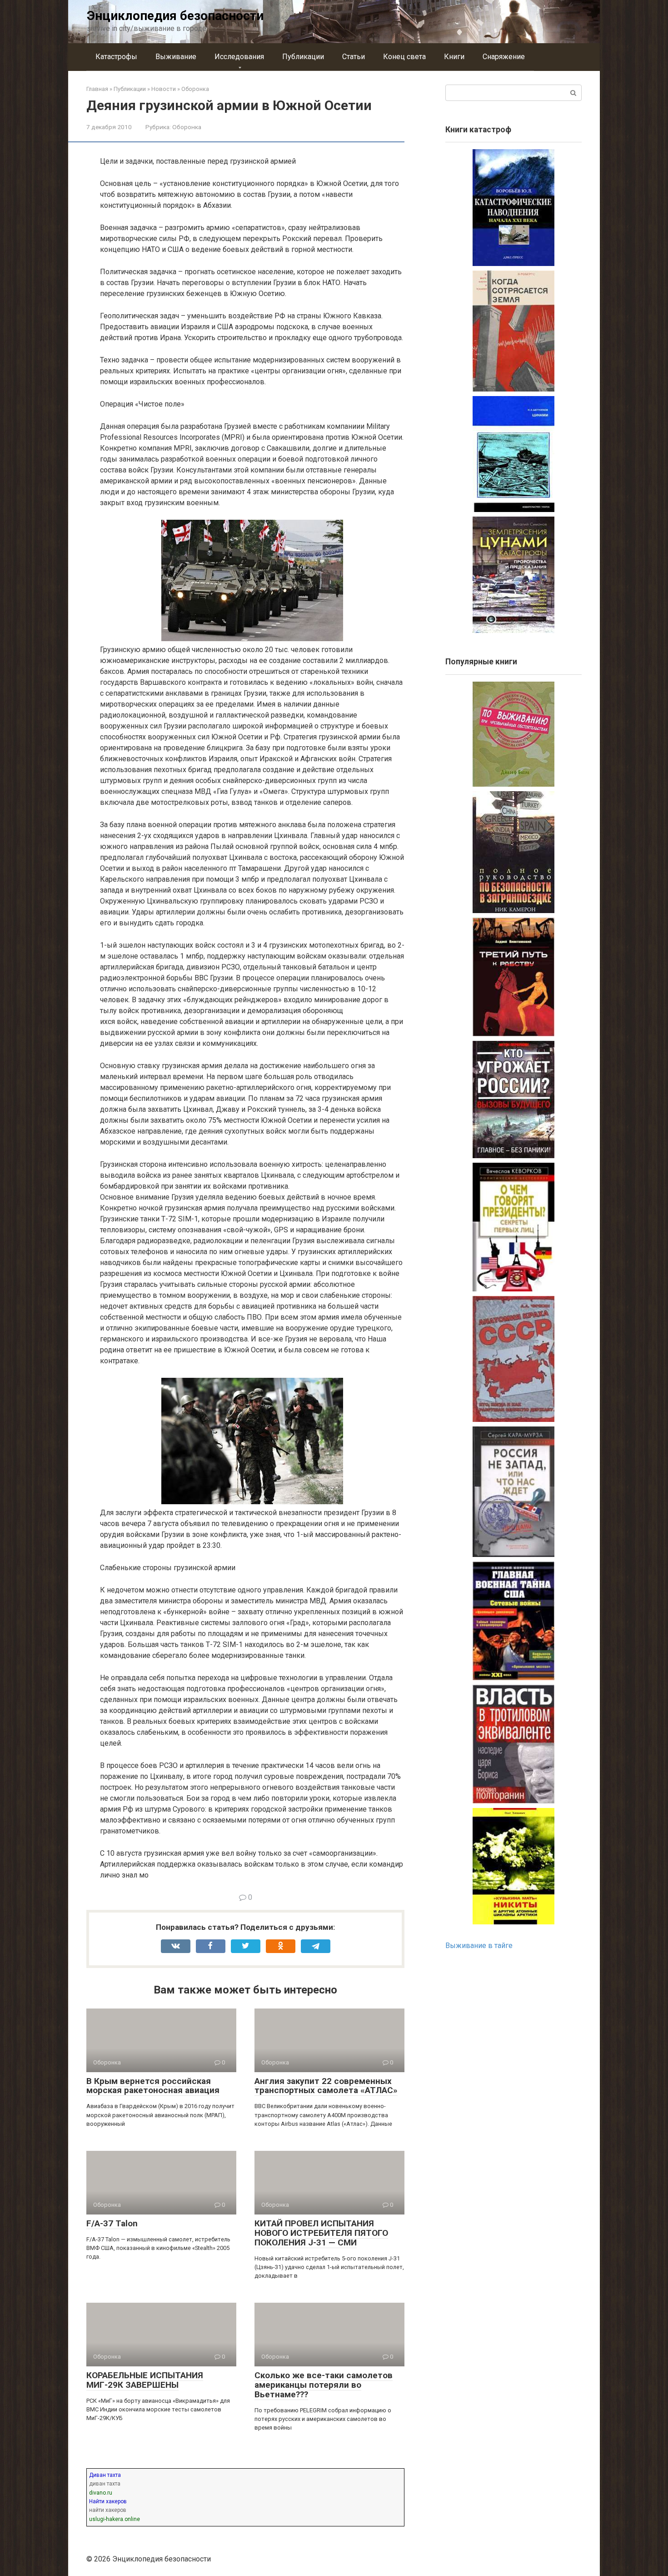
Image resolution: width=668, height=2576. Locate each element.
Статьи (354, 57)
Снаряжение (504, 57)
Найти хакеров (108, 2501)
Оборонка (187, 127)
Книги (454, 57)
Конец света (404, 57)
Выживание (176, 57)
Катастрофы (116, 57)
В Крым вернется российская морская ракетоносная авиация (153, 2086)
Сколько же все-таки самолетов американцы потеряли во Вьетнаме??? (324, 2385)
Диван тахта (105, 2475)
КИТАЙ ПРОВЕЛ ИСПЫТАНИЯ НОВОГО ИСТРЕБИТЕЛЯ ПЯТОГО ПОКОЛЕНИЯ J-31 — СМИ (321, 2233)
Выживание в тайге (479, 1946)
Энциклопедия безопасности (175, 16)
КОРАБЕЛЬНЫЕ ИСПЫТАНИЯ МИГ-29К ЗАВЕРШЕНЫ (145, 2380)
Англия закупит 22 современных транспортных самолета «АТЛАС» (326, 2086)
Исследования (239, 57)
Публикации (303, 57)
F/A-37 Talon (112, 2223)
